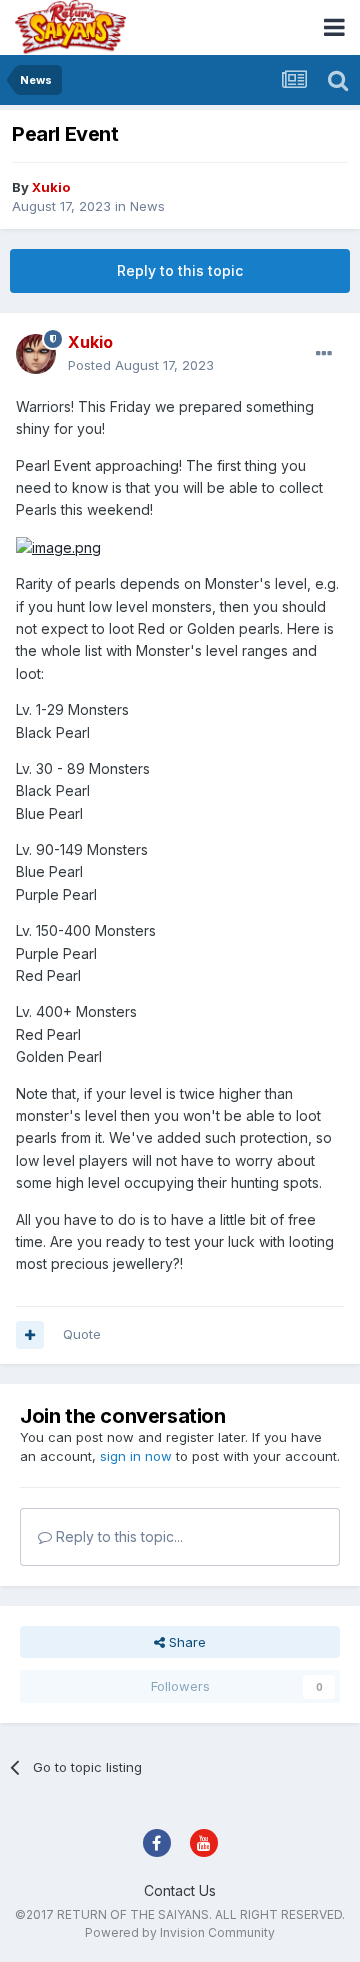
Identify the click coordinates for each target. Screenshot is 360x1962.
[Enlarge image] (58, 546)
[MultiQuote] (30, 1335)
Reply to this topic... (117, 1536)
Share (185, 1642)
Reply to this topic (180, 270)
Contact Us (180, 1890)
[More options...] (324, 354)
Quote (82, 1334)
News (147, 206)
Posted (141, 365)
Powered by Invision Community (180, 1932)
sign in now (136, 1456)
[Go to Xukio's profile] (36, 354)
